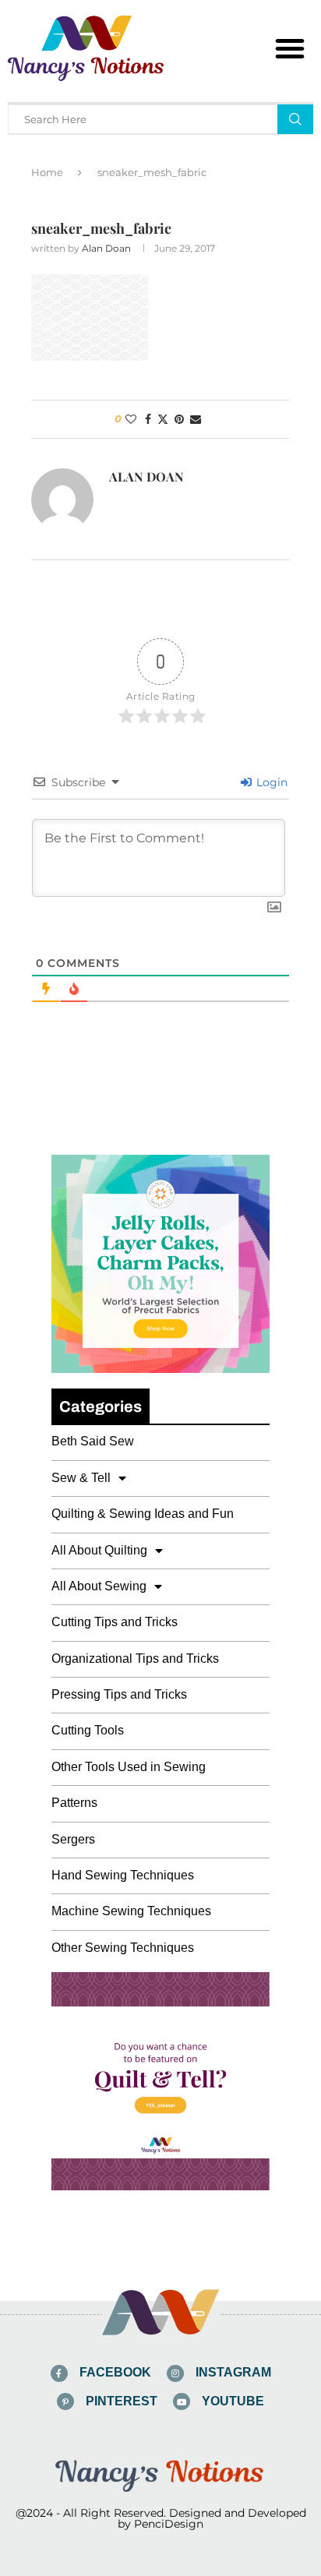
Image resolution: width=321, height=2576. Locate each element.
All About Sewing (99, 1586)
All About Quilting (99, 1550)
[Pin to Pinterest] (179, 419)
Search (295, 119)
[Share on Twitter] (163, 419)
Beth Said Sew (93, 1441)
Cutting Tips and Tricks (115, 1622)
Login (270, 782)
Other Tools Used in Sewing (129, 1767)
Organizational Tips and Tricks (135, 1659)
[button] (290, 48)
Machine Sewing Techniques (131, 1911)
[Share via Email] (196, 419)
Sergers (73, 1839)
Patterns (74, 1803)
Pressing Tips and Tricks (119, 1694)
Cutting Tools (88, 1730)
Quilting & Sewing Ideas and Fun (143, 1514)
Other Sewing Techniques (123, 1948)
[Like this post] (131, 419)
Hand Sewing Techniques (123, 1875)
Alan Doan (106, 248)
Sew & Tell (81, 1478)
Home (47, 172)
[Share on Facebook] (148, 419)
